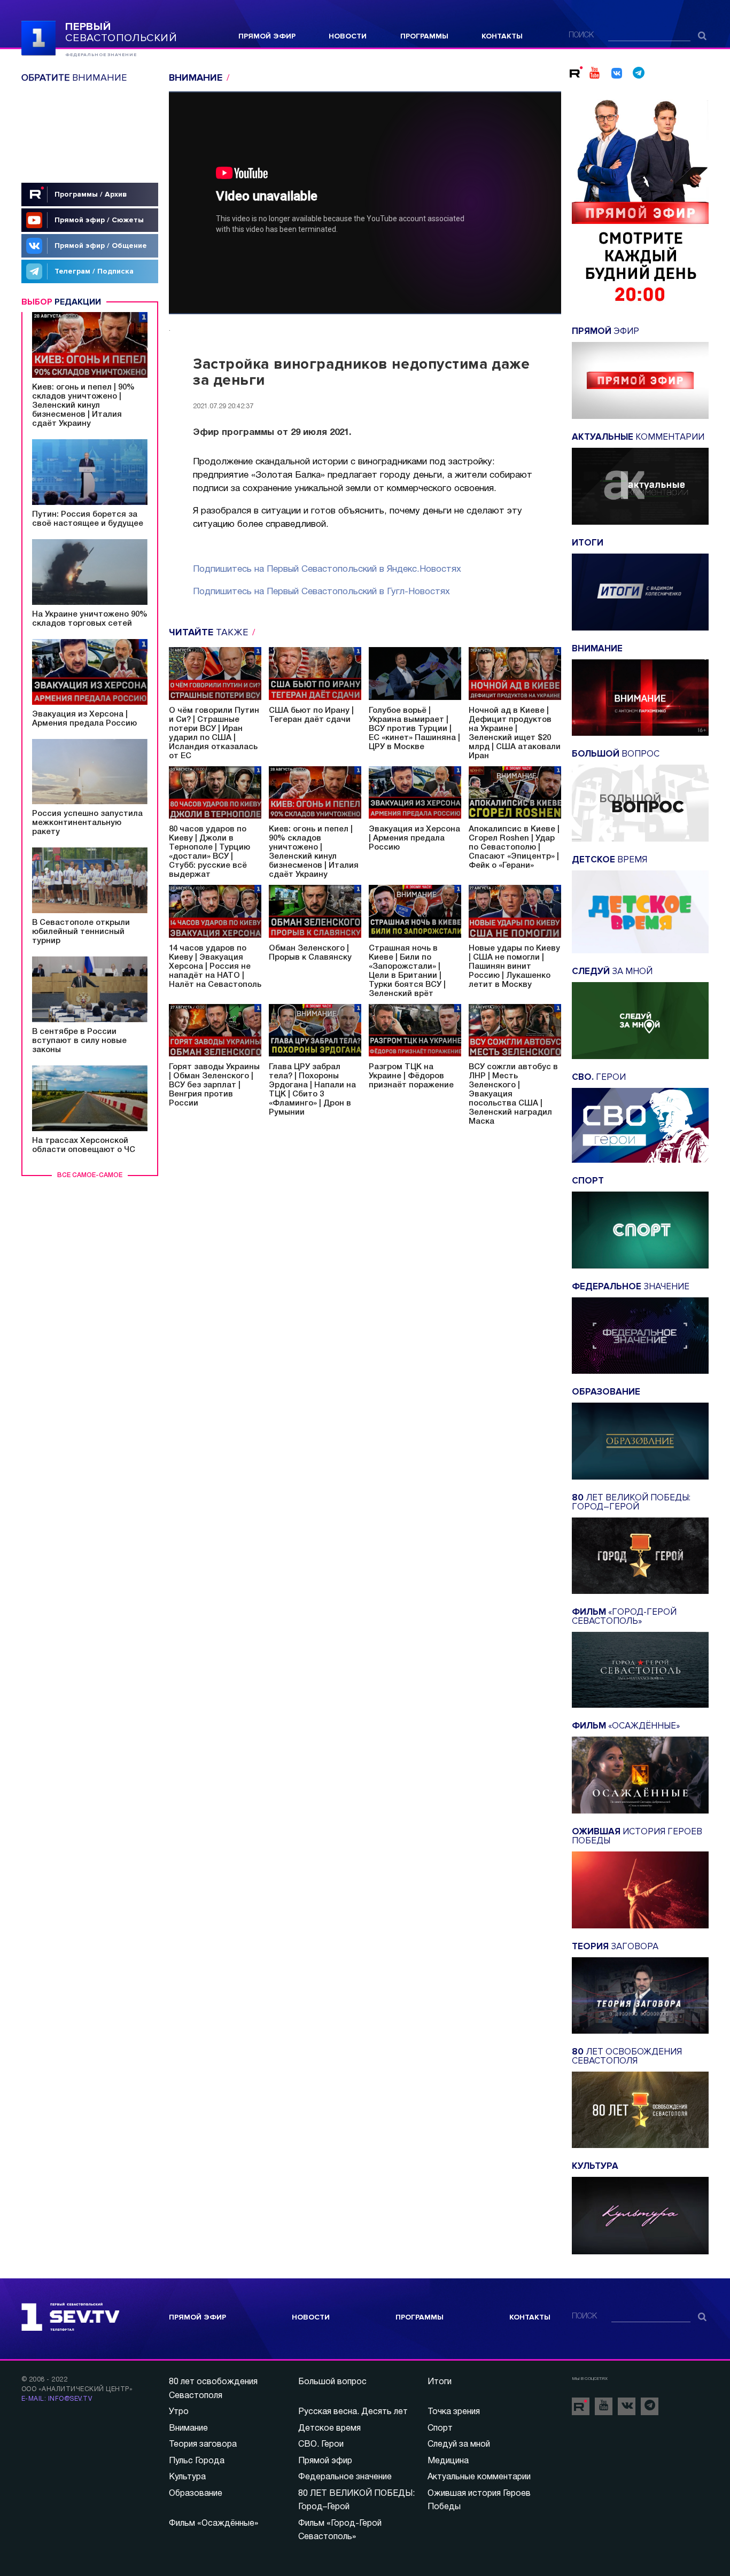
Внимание (188, 2429)
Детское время (329, 2429)
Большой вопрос (332, 2382)
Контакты (502, 36)
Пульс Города (197, 2461)
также (210, 632)
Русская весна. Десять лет (353, 2412)
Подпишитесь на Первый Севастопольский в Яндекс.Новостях (327, 569)
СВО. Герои (321, 2445)
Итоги (440, 2382)
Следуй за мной (459, 2445)
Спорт (440, 2429)
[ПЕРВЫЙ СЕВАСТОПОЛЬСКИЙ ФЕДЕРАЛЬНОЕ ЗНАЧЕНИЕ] (38, 37)
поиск (581, 36)
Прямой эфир (267, 36)
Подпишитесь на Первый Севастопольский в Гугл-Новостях (321, 592)
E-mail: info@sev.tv (57, 2399)
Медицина (448, 2461)
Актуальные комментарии (479, 2477)
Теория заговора (203, 2445)
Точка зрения (454, 2412)
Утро (179, 2412)
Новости (348, 36)
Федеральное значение (345, 2477)
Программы (424, 36)
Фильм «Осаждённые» (213, 2524)
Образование (196, 2494)
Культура (187, 2477)
